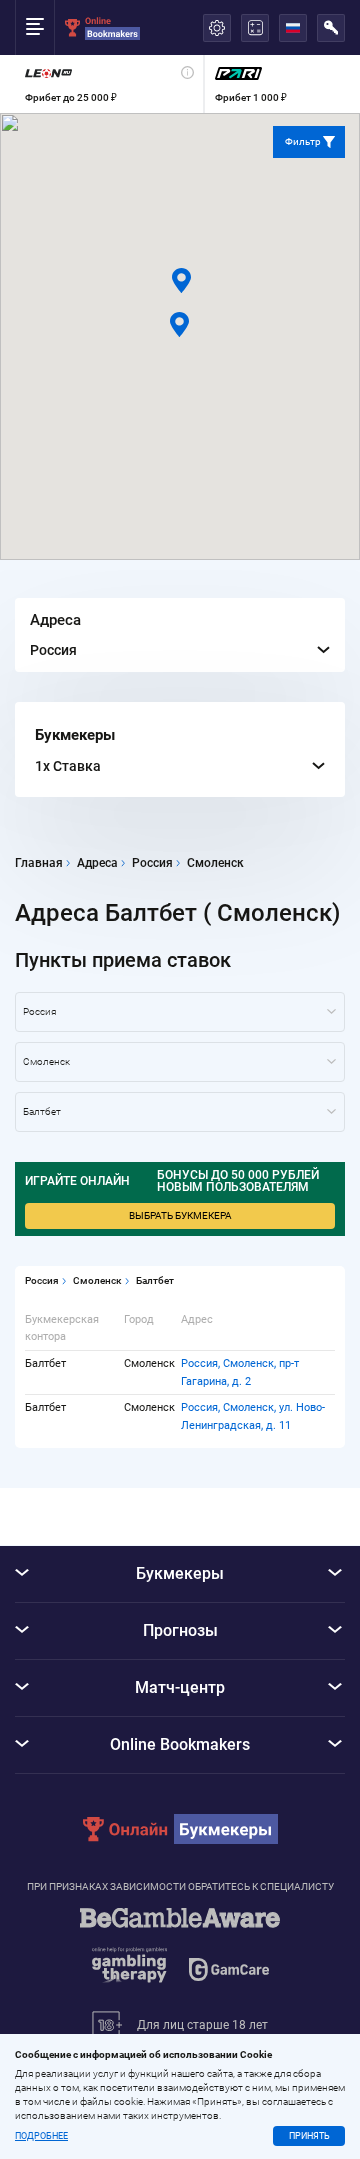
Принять (309, 2136)
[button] (179, 324)
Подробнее (41, 2136)
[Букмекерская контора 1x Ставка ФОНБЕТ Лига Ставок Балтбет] (180, 1112)
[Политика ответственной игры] (180, 1955)
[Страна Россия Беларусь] (180, 1012)
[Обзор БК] (109, 84)
